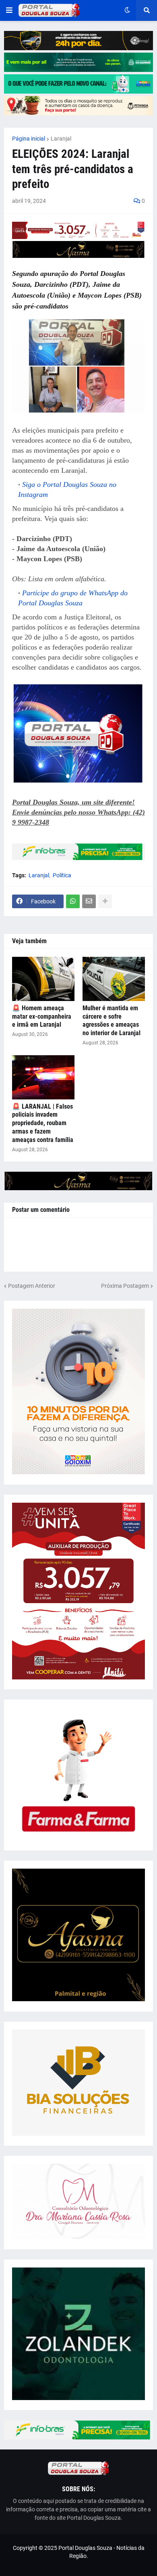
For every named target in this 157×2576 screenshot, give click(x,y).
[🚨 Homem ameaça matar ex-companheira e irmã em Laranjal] (43, 979)
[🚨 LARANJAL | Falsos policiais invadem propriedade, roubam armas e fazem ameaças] (43, 1077)
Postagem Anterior (32, 1286)
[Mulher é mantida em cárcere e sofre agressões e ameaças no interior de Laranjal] (114, 979)
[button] (9, 10)
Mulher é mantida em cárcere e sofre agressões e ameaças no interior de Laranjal (112, 1020)
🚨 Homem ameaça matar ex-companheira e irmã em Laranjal (42, 1016)
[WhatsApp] (73, 901)
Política (62, 875)
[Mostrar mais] (105, 901)
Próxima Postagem (125, 1286)
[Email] (89, 901)
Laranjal (61, 139)
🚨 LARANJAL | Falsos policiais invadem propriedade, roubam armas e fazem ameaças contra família (43, 1123)
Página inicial (29, 139)
